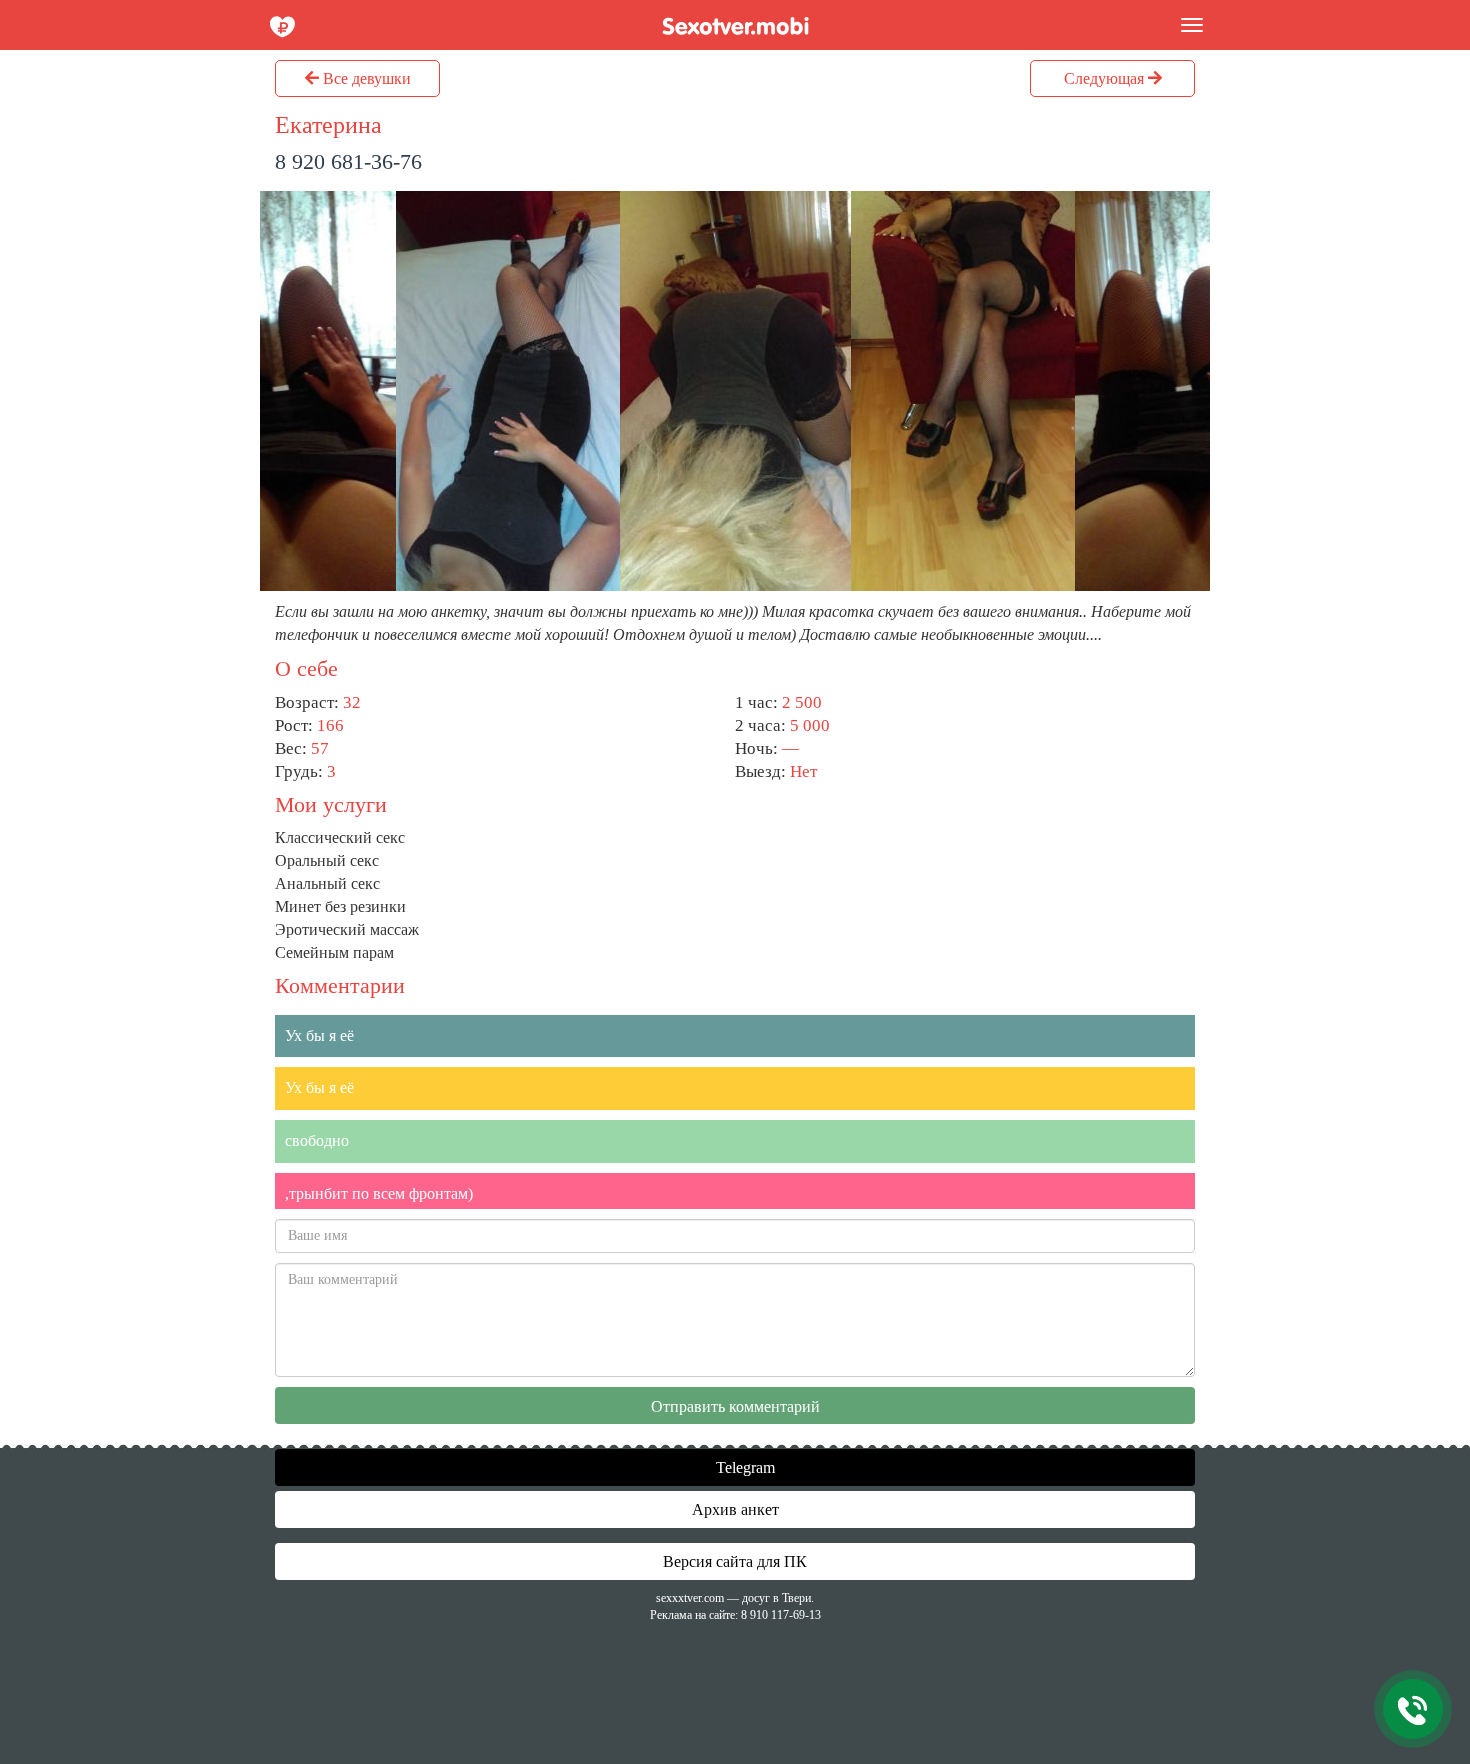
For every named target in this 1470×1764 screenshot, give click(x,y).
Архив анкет (735, 1509)
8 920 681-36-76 (348, 161)
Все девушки (365, 78)
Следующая (1106, 78)
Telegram (743, 1467)
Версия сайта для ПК (735, 1561)
